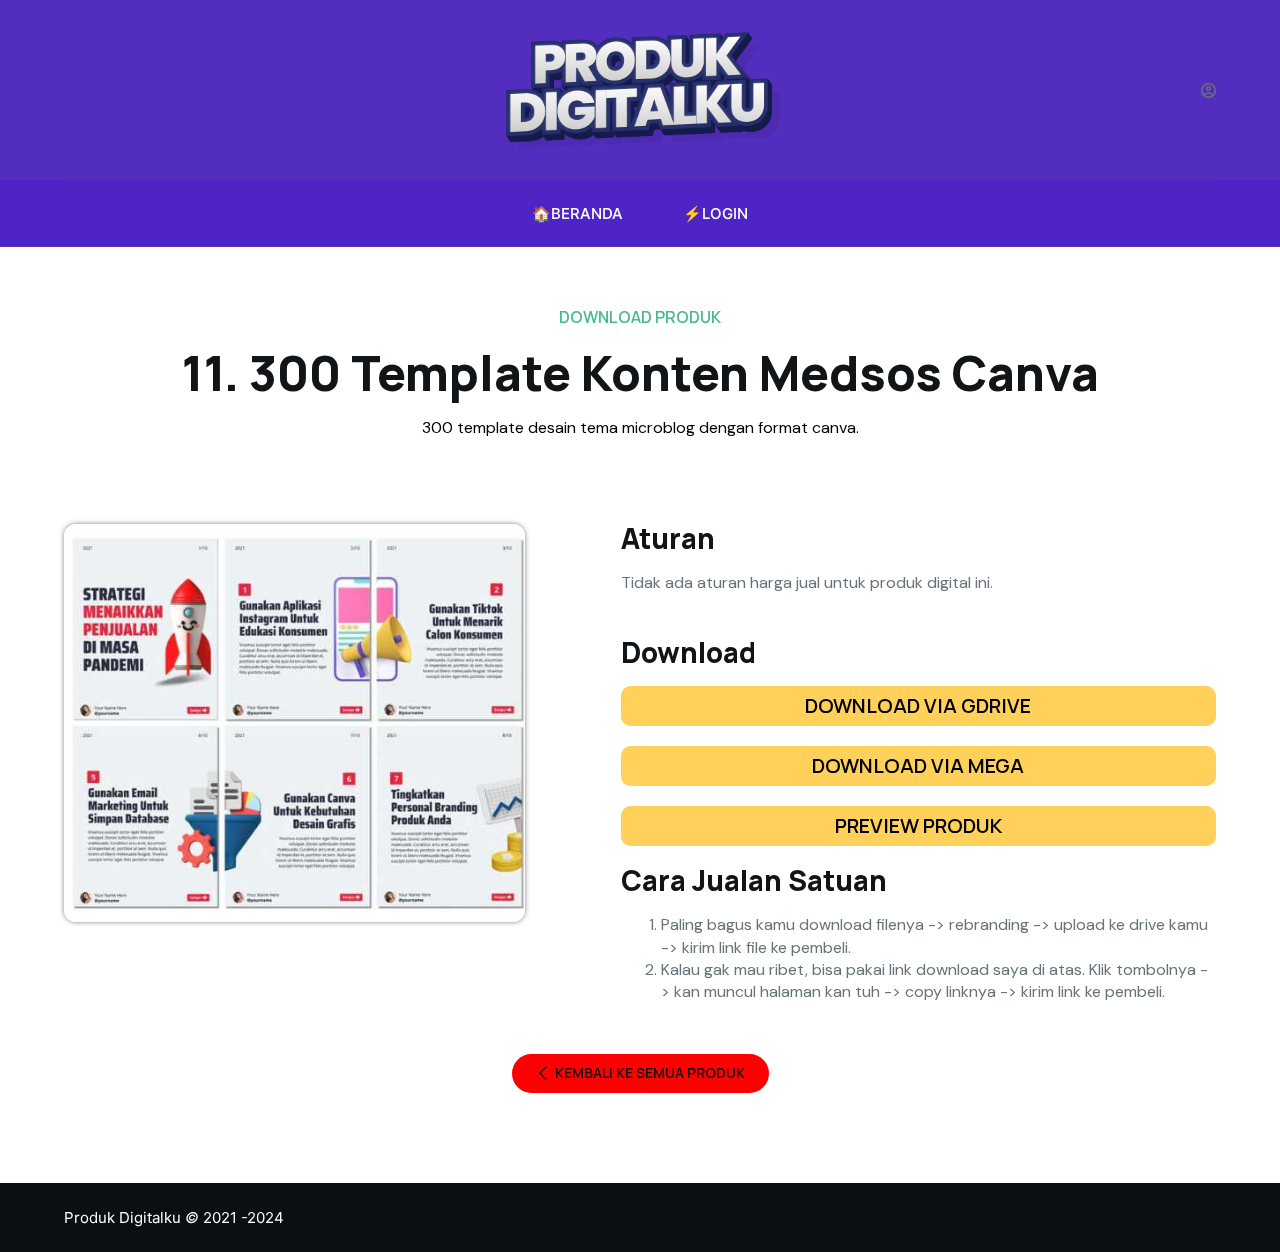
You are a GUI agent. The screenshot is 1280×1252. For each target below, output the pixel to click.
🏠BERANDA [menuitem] (577, 213)
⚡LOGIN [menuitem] (715, 213)
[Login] (1208, 90)
